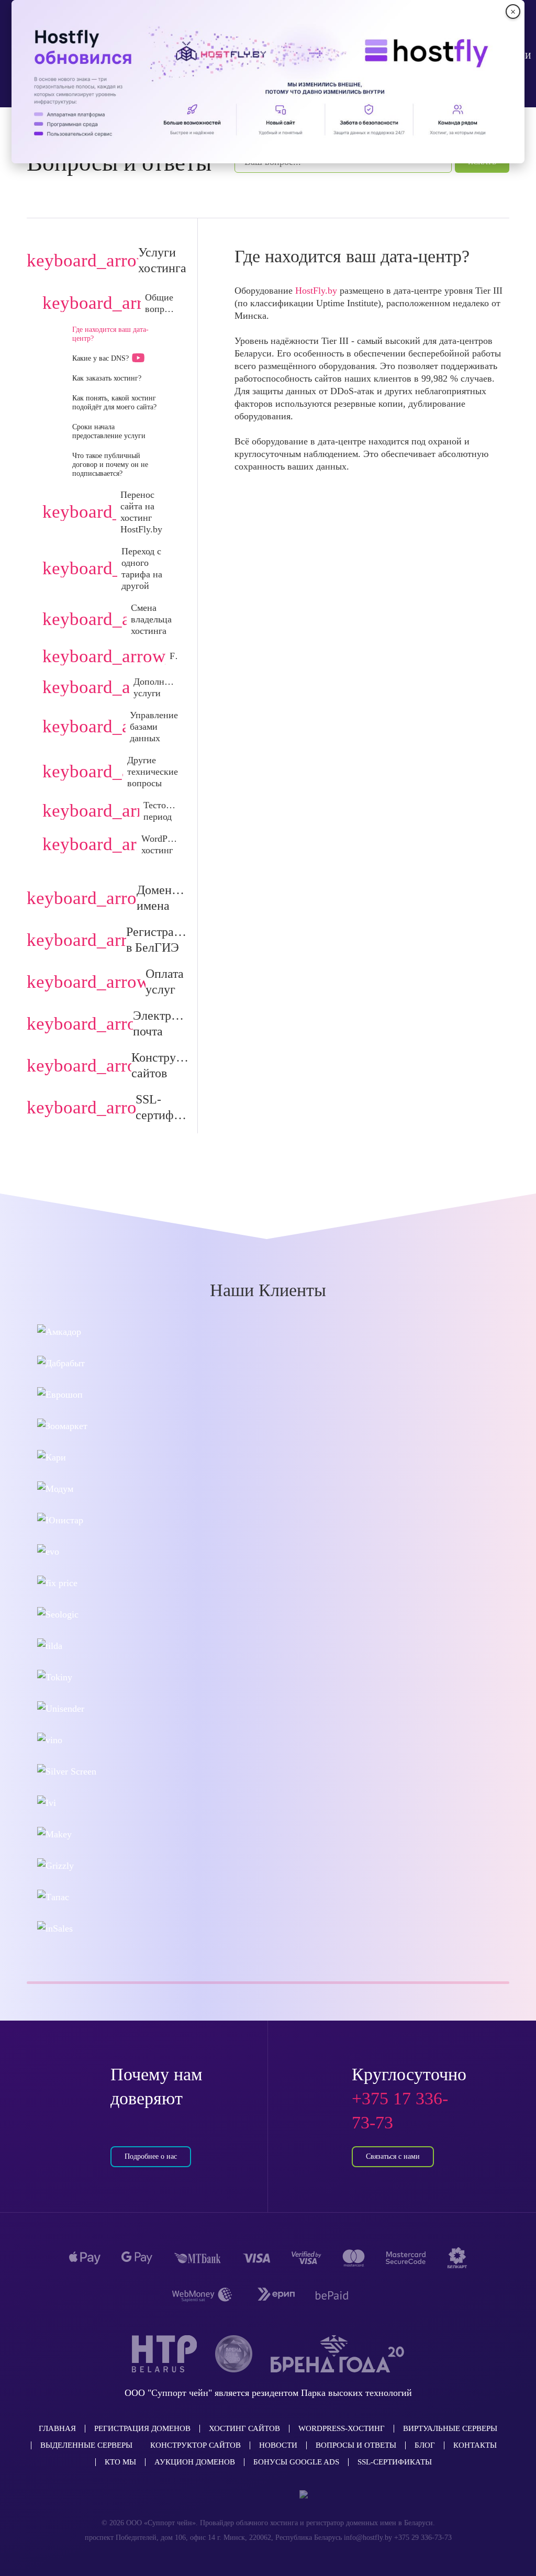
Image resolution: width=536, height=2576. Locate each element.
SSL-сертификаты (395, 2462)
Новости (278, 2445)
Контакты (475, 2445)
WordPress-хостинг (342, 2428)
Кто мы (120, 2462)
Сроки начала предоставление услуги (109, 431)
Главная (57, 2428)
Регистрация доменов (142, 2428)
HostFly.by (316, 291)
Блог (425, 2445)
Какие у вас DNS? (100, 358)
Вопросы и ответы (356, 2445)
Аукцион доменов (195, 2462)
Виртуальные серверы (450, 2428)
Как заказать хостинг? (107, 378)
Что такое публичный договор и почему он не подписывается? (110, 465)
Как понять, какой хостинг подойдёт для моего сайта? (114, 403)
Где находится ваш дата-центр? (110, 334)
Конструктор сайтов (196, 2445)
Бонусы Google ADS (296, 2462)
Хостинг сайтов (244, 2428)
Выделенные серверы (86, 2445)
